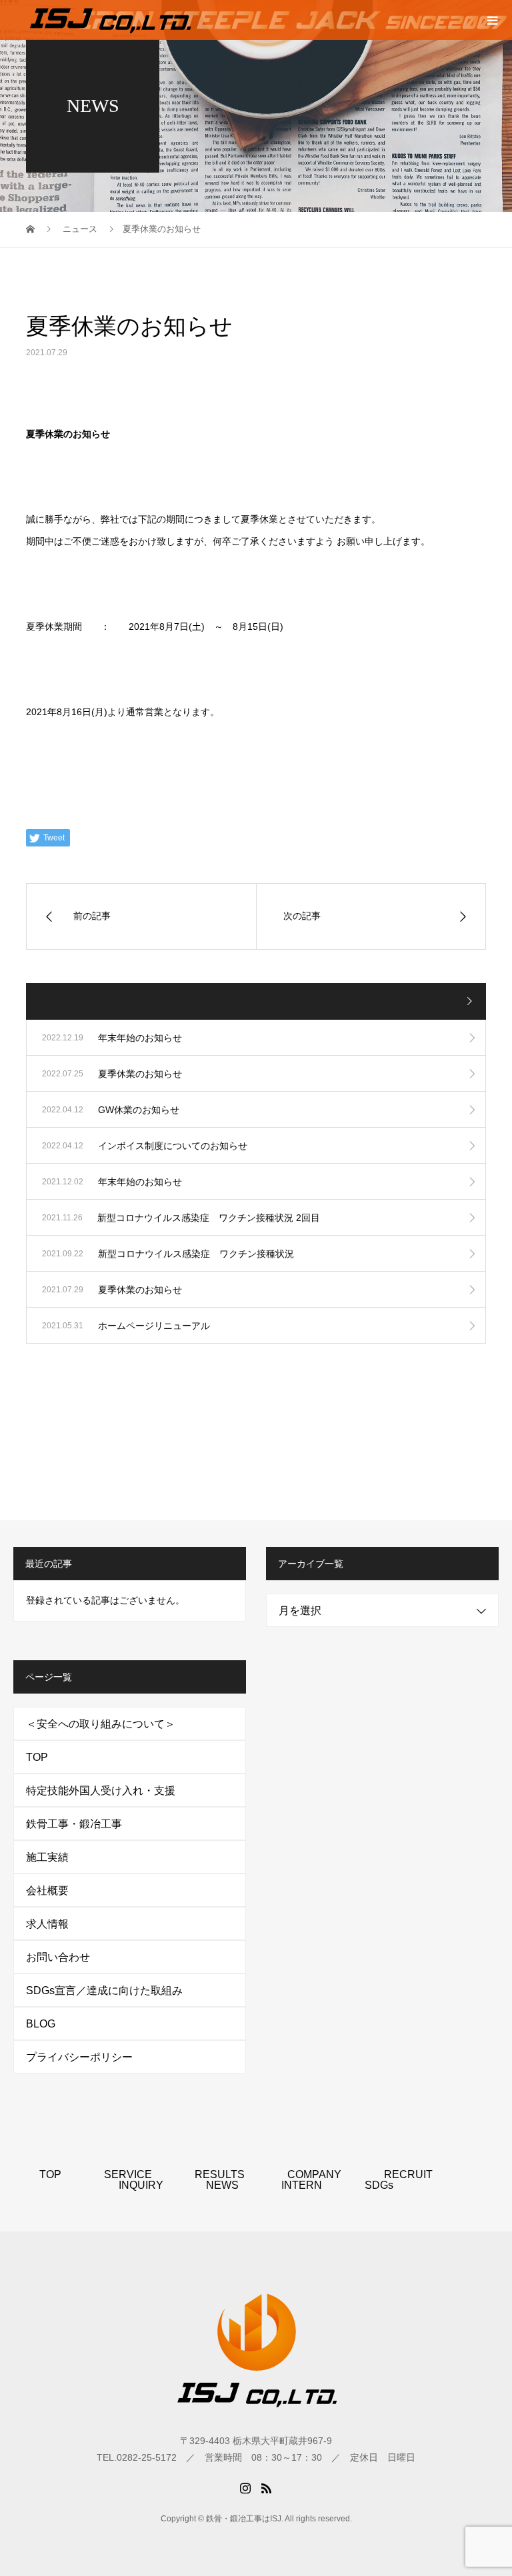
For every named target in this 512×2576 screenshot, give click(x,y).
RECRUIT (408, 2174)
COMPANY (314, 2174)
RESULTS (220, 2174)
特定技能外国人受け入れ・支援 (101, 1791)
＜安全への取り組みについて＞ (101, 1724)
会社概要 (47, 1891)
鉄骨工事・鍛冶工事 (74, 1824)
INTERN (302, 2185)
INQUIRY (141, 2185)
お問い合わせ (58, 1957)
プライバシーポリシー (79, 2057)
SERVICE (128, 2174)
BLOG (41, 2024)
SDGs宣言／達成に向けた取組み (104, 1990)
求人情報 (47, 1924)
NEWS (222, 2185)
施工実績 (47, 1857)
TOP (37, 1757)
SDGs (379, 2185)
